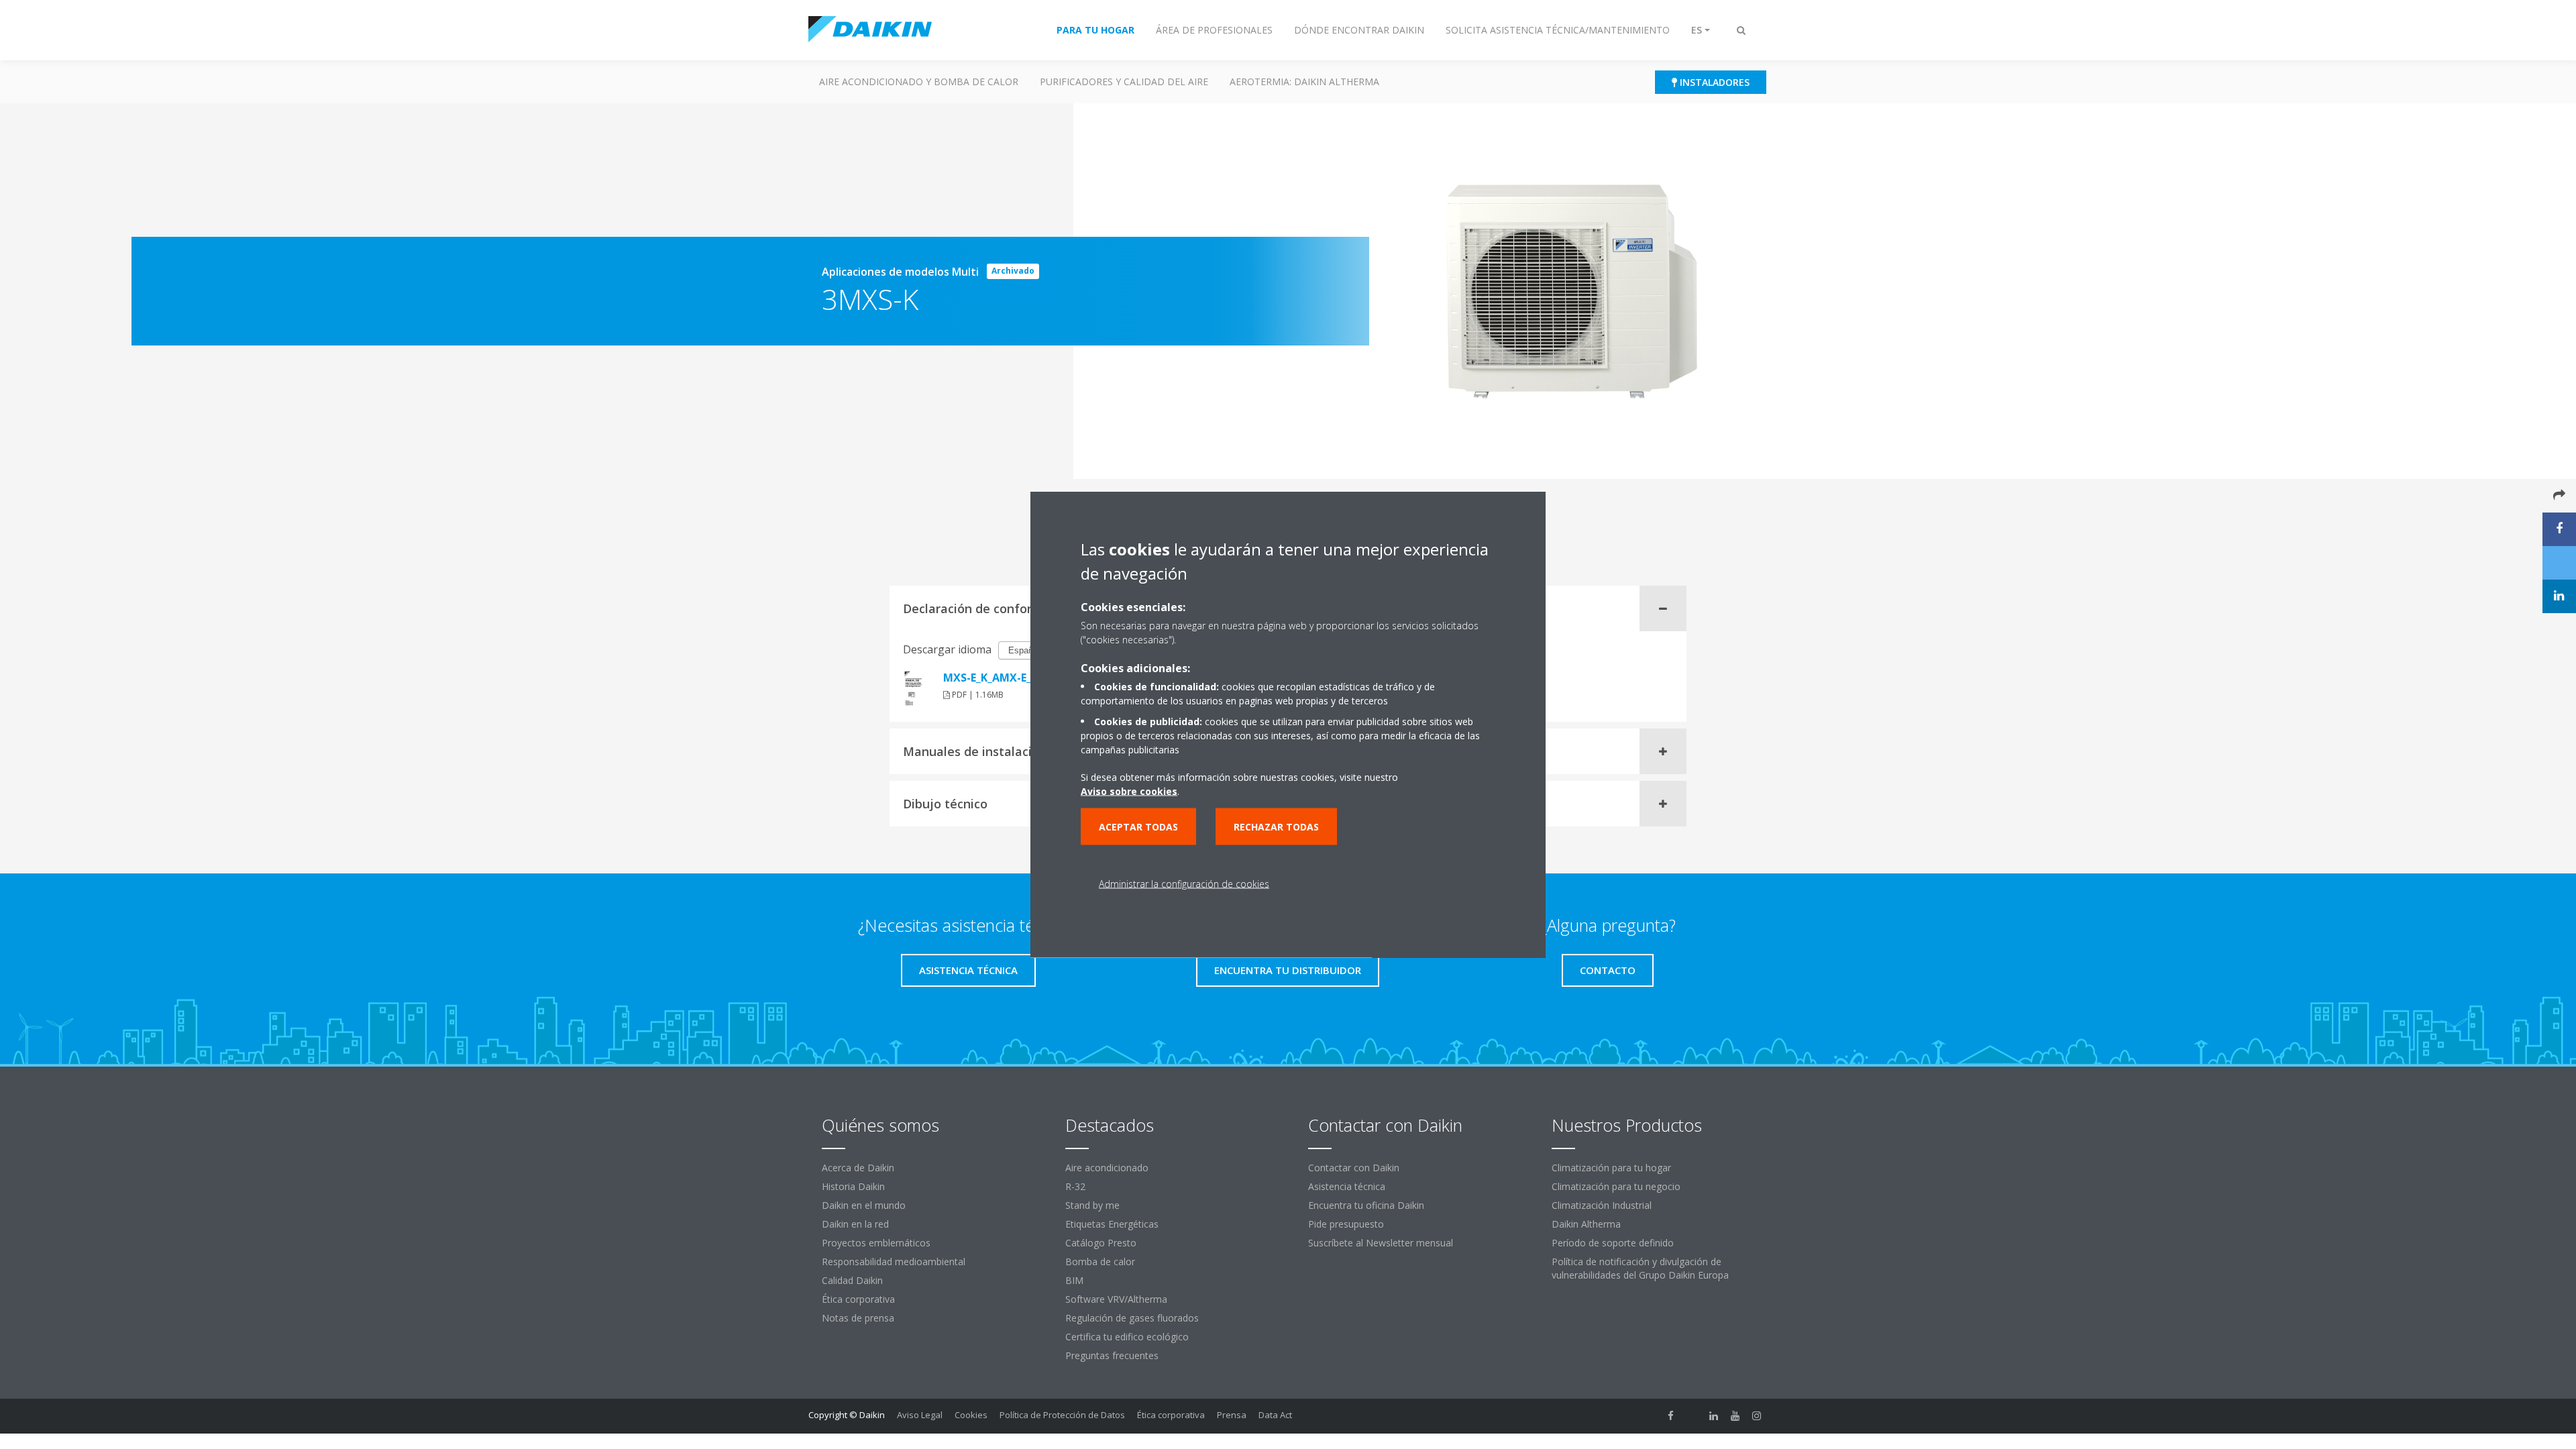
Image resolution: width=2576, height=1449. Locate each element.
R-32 (1075, 1186)
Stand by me (1092, 1205)
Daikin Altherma (1586, 1224)
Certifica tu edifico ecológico (1127, 1337)
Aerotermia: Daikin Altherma (1304, 82)
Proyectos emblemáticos (876, 1243)
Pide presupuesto (1346, 1224)
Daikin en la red (855, 1224)
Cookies (971, 1415)
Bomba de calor (1100, 1262)
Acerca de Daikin (858, 1168)
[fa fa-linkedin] (1714, 1416)
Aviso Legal (920, 1415)
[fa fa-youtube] (1735, 1416)
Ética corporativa (858, 1299)
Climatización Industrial (1602, 1205)
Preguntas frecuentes (1112, 1355)
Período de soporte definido (1613, 1243)
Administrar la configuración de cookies (1184, 884)
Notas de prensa (858, 1318)
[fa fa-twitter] (1693, 1416)
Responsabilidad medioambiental (894, 1262)
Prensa (1232, 1415)
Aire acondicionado (1107, 1168)
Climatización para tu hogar (1611, 1168)
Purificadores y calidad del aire (1124, 82)
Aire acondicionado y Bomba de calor (919, 82)
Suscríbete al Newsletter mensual (1381, 1243)
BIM (1074, 1280)
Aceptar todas (1138, 827)
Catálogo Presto (1101, 1243)
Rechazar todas (1276, 827)
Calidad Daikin (852, 1280)
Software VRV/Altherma (1116, 1299)
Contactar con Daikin (1354, 1168)
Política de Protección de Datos (1062, 1415)
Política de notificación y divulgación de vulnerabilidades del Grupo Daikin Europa (1640, 1268)
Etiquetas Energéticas (1112, 1224)
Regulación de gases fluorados (1132, 1318)
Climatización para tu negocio (1616, 1186)
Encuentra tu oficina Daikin (1366, 1205)
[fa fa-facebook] (1671, 1416)
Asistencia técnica (1347, 1186)
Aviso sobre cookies (1129, 791)
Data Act (1275, 1415)
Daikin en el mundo (864, 1205)
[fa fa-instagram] (1757, 1416)
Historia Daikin (853, 1186)
